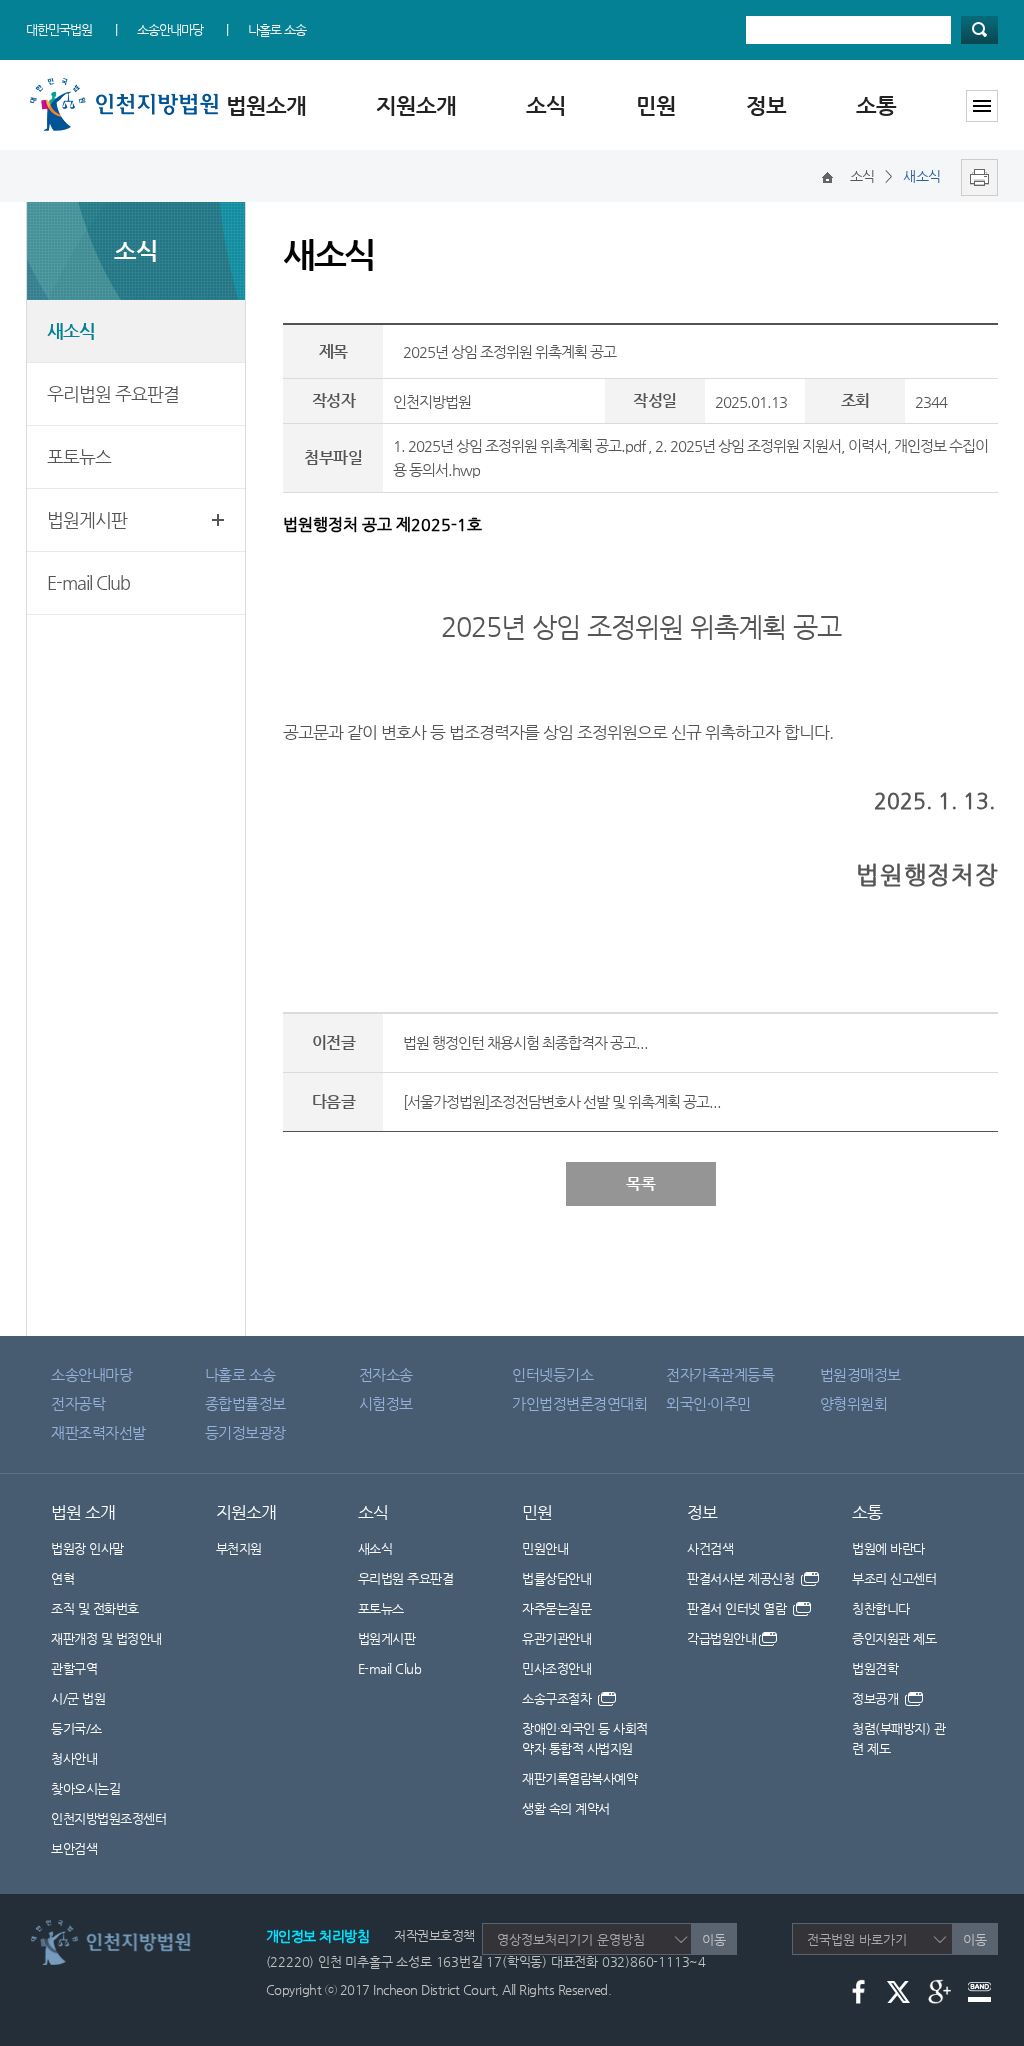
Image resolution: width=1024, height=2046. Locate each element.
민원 (656, 105)
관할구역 (74, 1668)
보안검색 (74, 1848)
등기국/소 (76, 1728)
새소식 (71, 330)
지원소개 (416, 105)
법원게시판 (87, 519)
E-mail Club (88, 582)
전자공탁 (78, 1403)
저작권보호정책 (434, 1935)
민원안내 (545, 1548)
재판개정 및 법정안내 (106, 1638)
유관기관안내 (556, 1638)
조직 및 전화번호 (95, 1608)
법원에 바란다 (888, 1548)
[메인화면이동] (827, 176)
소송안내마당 (170, 29)
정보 (766, 105)
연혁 (62, 1578)
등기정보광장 (245, 1432)
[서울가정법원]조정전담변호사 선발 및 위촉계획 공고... (562, 1101)
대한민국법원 (59, 29)
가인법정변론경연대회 (579, 1403)
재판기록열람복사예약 (579, 1778)
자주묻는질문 (556, 1608)
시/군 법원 (78, 1698)
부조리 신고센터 (894, 1578)
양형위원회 (854, 1403)
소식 (546, 105)
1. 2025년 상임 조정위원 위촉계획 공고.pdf (519, 445)
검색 (979, 30)
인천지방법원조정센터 (108, 1818)
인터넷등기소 (552, 1374)
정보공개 (877, 1698)
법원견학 (875, 1668)
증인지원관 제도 (894, 1638)
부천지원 (239, 1548)
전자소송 (386, 1374)
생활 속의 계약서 (566, 1808)
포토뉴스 (79, 456)
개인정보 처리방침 (318, 1936)
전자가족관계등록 (720, 1374)
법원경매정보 (860, 1374)
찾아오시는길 (85, 1788)
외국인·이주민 (708, 1403)
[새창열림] (974, 176)
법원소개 (266, 105)
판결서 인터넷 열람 (738, 1608)
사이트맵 (982, 106)
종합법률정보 (245, 1403)
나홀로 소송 (277, 29)
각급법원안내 (721, 1638)
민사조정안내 (556, 1668)
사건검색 (710, 1548)
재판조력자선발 (98, 1432)
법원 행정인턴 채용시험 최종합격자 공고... (525, 1042)
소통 (876, 105)
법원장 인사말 (87, 1548)
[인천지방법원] (128, 82)
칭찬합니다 (881, 1608)
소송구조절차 (558, 1698)
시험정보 (386, 1403)
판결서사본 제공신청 (742, 1578)
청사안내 (74, 1758)
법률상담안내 (556, 1578)
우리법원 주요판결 (113, 393)
